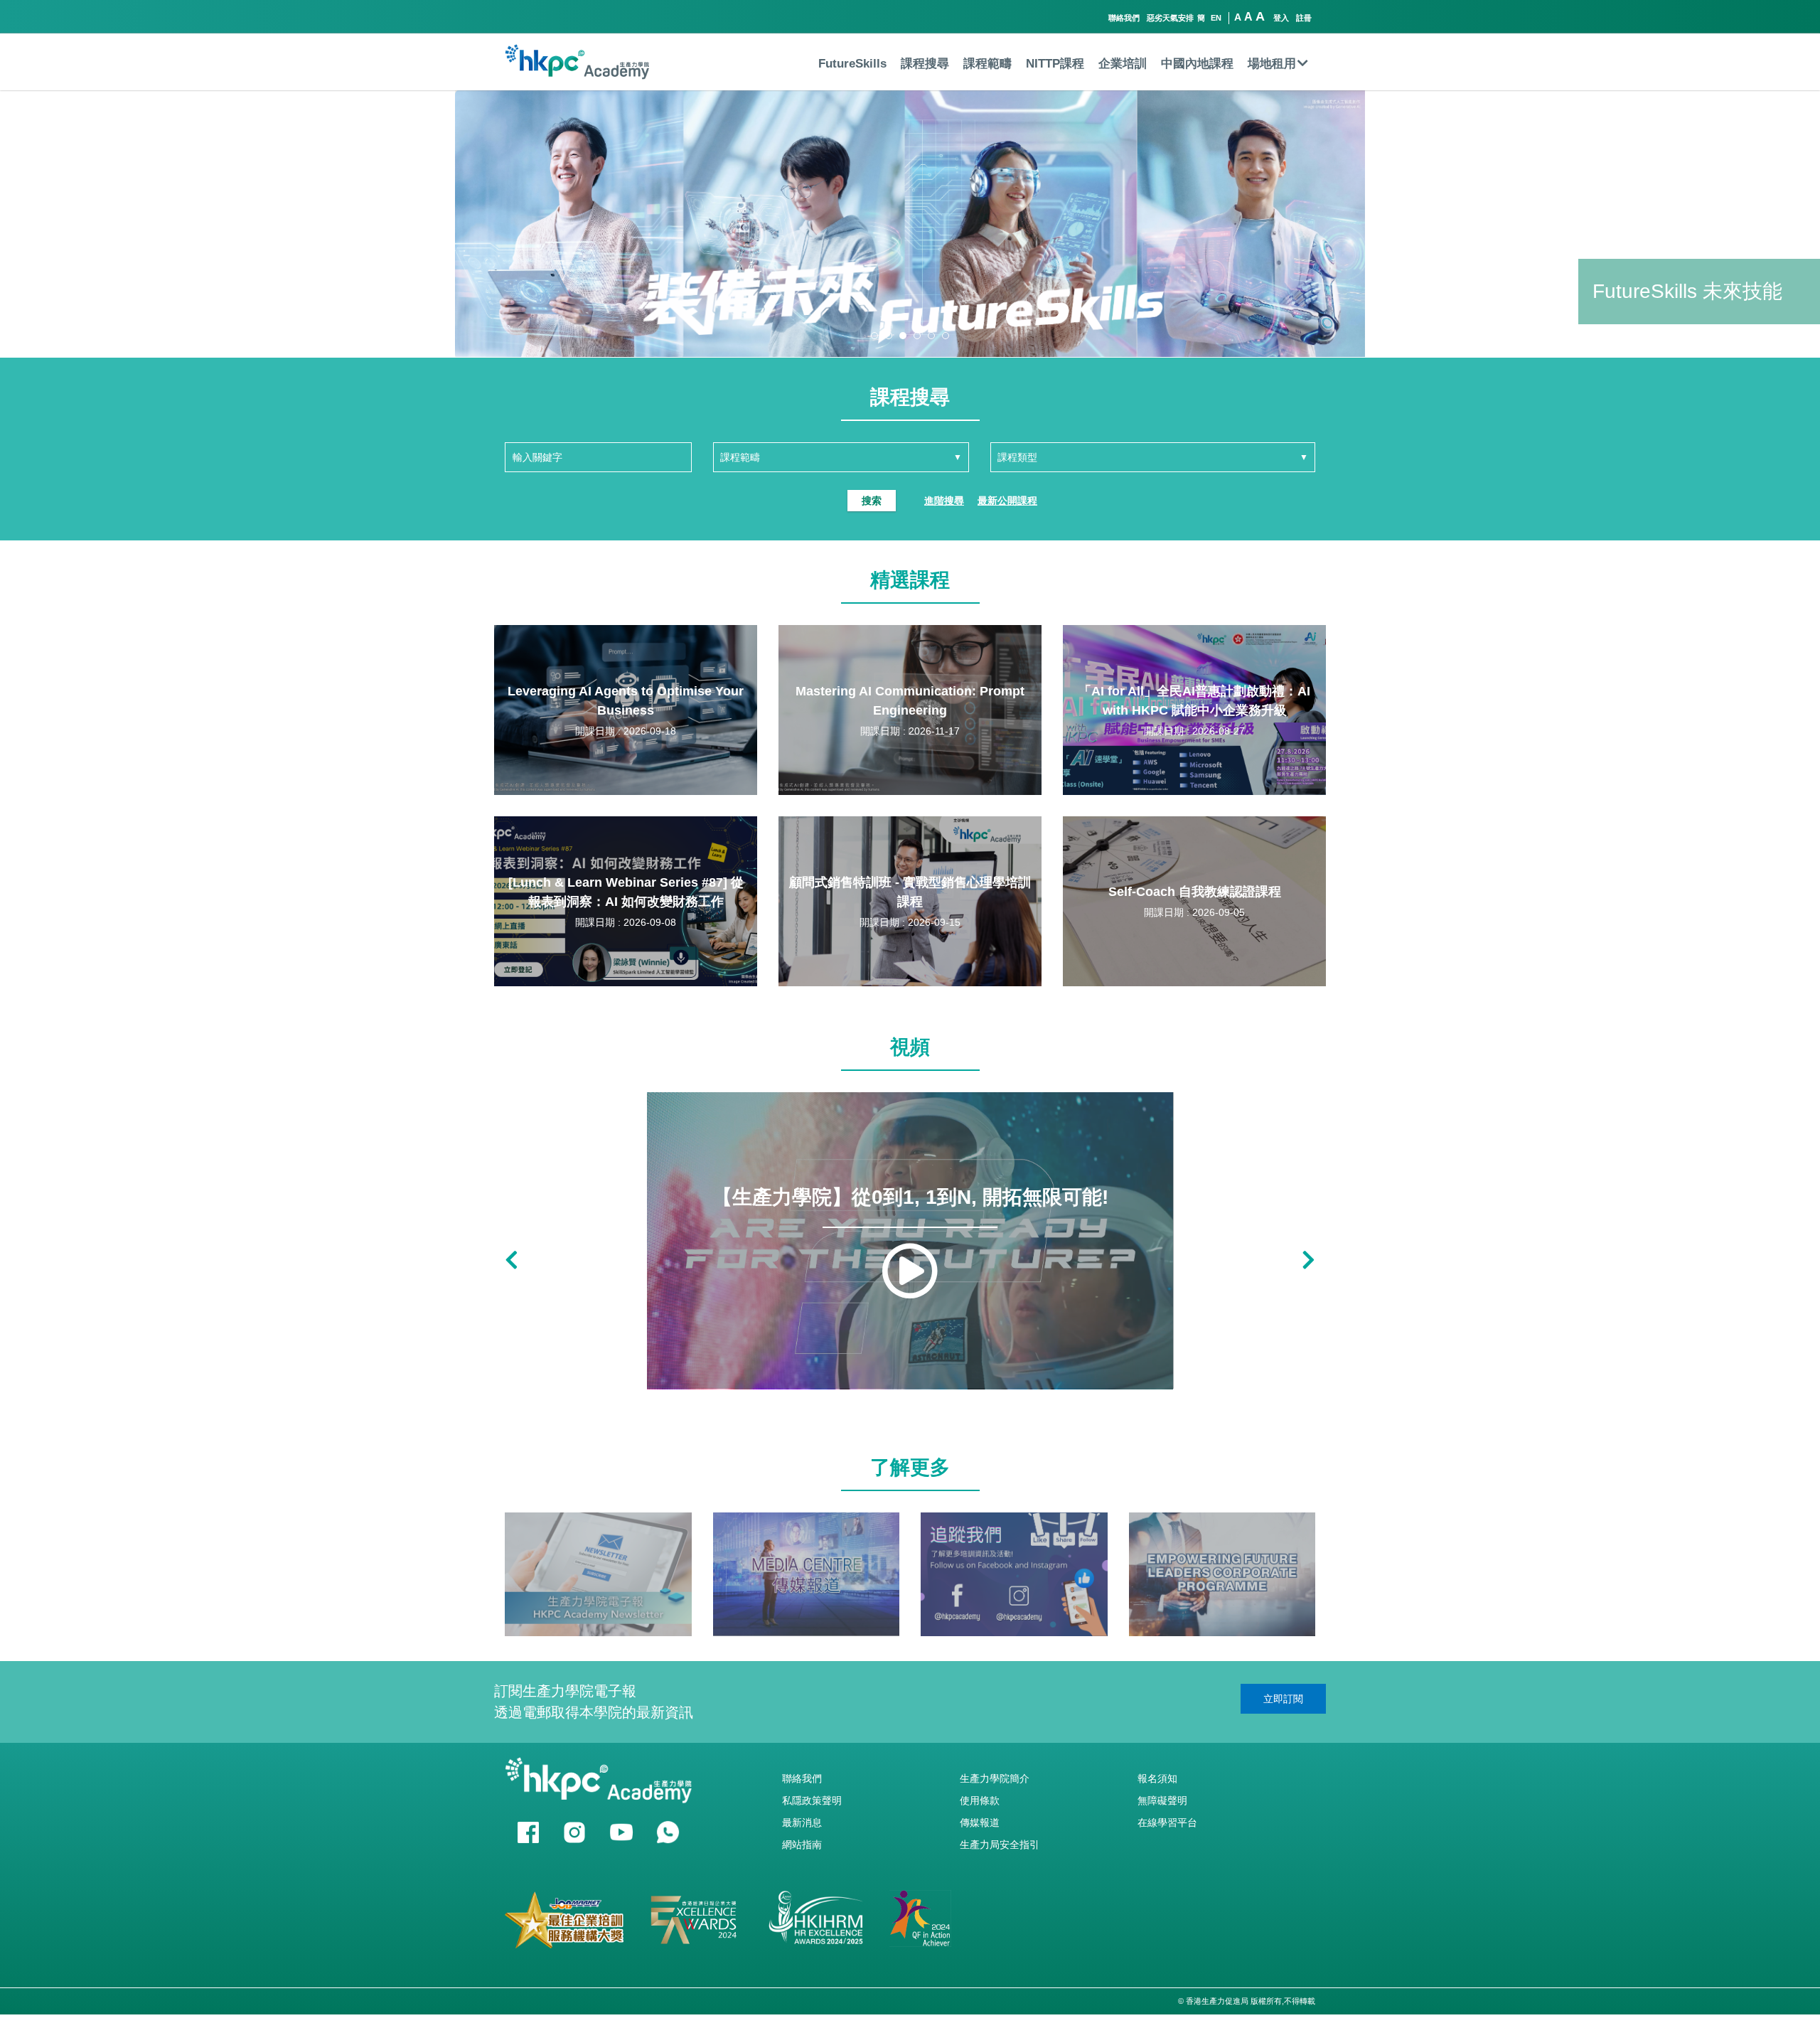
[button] (874, 336)
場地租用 (1272, 64)
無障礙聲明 (1162, 1800)
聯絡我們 (1124, 18)
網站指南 (802, 1845)
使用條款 (980, 1800)
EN (1216, 18)
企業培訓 (1123, 64)
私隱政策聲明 (812, 1800)
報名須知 (1157, 1778)
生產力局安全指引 (1000, 1845)
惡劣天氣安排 (1170, 18)
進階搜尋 (944, 501)
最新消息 (802, 1822)
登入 (1281, 18)
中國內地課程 (1197, 64)
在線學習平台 (1167, 1822)
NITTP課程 (1055, 64)
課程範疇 (987, 64)
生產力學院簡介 (995, 1778)
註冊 (1304, 18)
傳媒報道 (980, 1822)
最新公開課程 (1007, 501)
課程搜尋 (925, 64)
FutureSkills (852, 64)
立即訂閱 (1283, 1699)
